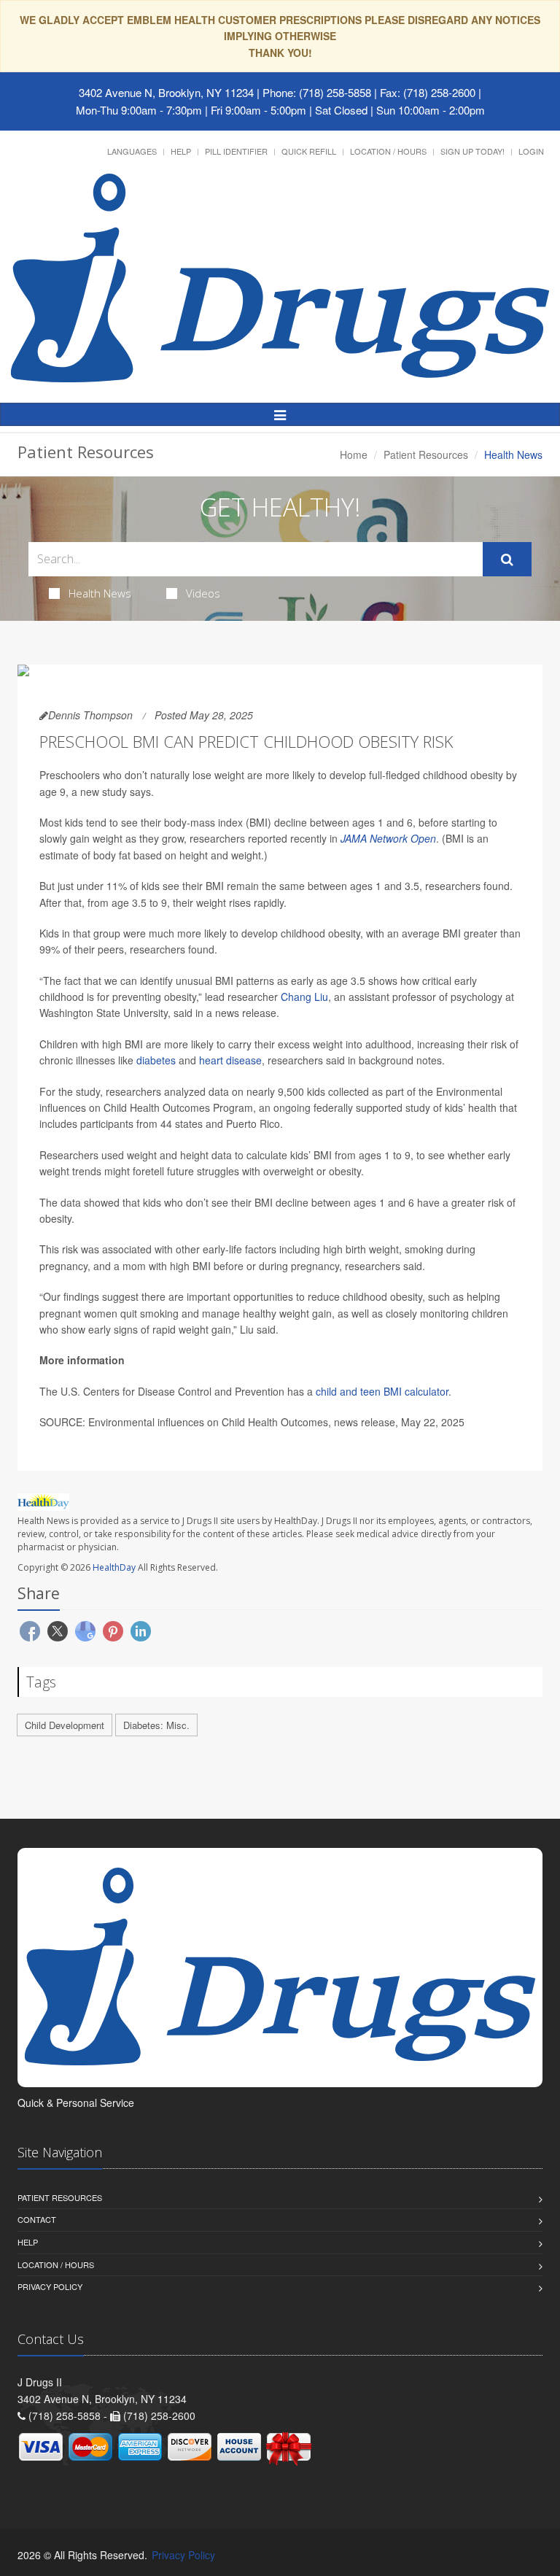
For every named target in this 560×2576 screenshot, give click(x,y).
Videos (203, 593)
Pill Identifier (236, 151)
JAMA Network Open (388, 838)
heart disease (230, 1060)
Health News (100, 593)
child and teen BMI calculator (382, 1391)
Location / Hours (388, 151)
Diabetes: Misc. (156, 1725)
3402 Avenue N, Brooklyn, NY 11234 (166, 92)
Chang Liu (304, 997)
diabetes (156, 1060)
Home (354, 455)
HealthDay (114, 1567)
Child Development (65, 1725)
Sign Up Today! (472, 151)
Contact (37, 2219)
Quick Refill (309, 151)
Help (181, 151)
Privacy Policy (50, 2286)
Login (531, 151)
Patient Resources (426, 455)
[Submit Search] (507, 560)
